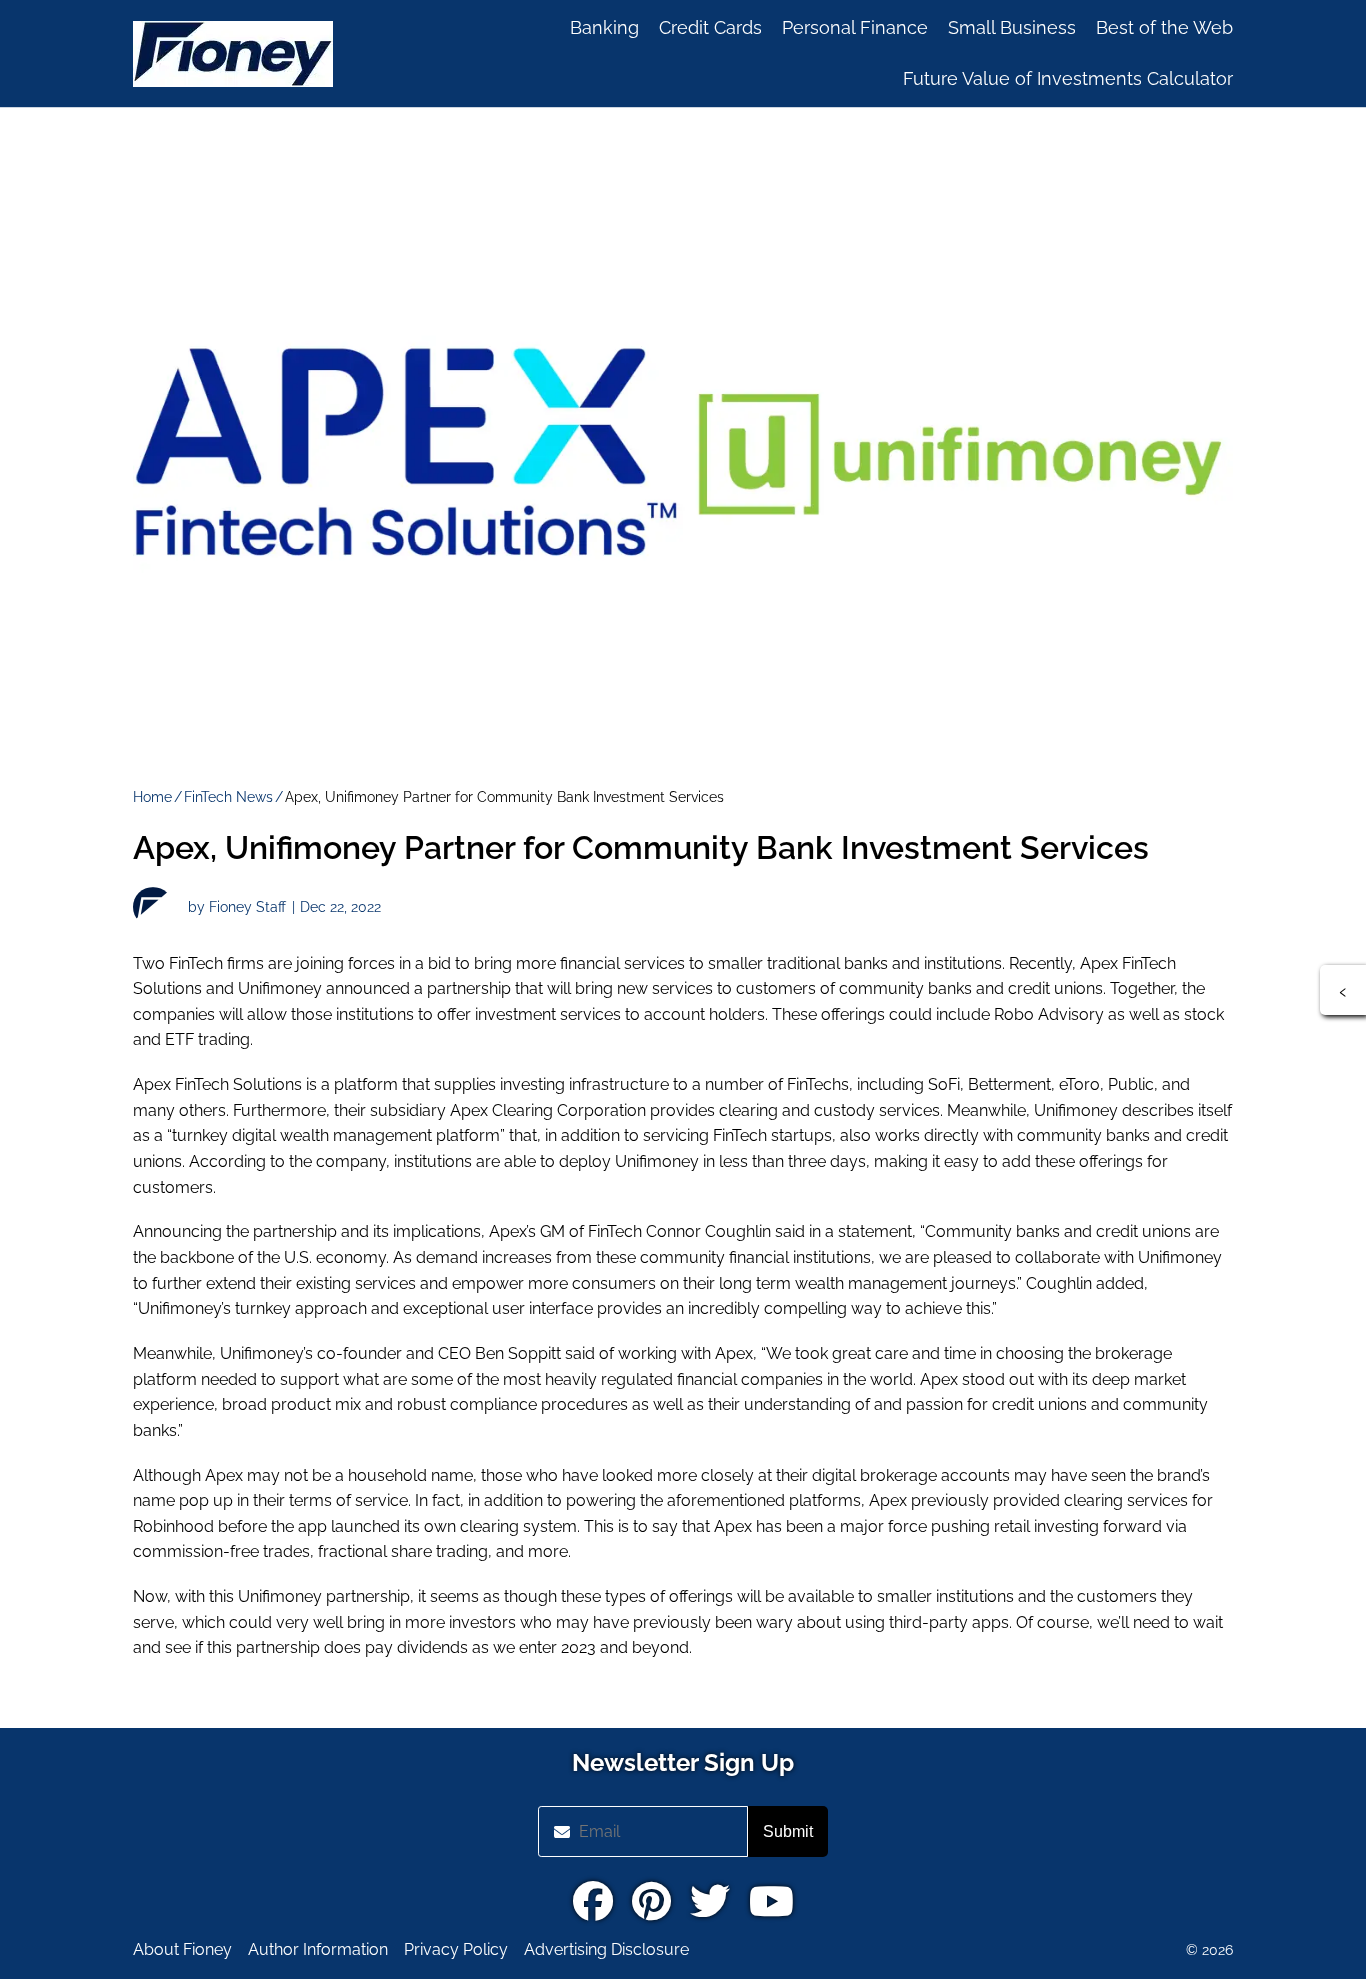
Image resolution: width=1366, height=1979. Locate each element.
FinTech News (228, 797)
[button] (1343, 990)
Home (152, 797)
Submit (788, 1831)
